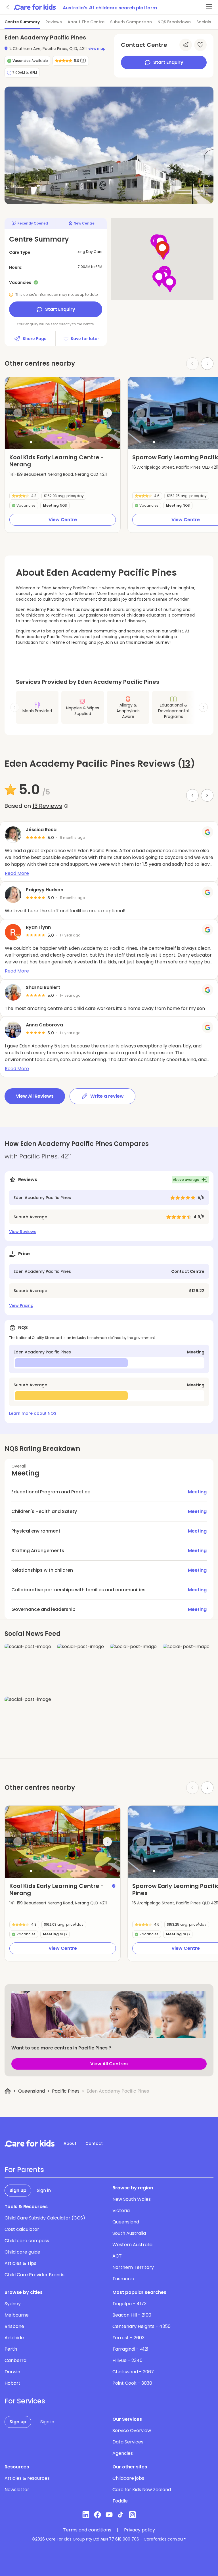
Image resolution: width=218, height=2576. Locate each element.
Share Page (35, 339)
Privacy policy (140, 2530)
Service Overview (132, 2431)
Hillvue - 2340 (127, 2360)
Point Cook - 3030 (132, 2383)
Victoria (121, 2211)
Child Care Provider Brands (34, 2275)
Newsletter (17, 2490)
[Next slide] (207, 364)
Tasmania (123, 2279)
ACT (117, 2256)
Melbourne (17, 2315)
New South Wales (132, 2199)
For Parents (24, 2170)
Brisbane (14, 2326)
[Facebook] (98, 2515)
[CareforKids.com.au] (30, 2143)
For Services (25, 2401)
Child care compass (27, 2241)
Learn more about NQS (33, 1413)
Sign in (44, 2190)
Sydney (13, 2304)
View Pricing (21, 1305)
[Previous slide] (18, 413)
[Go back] (8, 7)
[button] (31, 442)
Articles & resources (27, 2478)
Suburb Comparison (131, 22)
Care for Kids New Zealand (142, 2490)
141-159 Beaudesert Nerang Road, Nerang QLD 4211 (58, 474)
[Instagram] (132, 2515)
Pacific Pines (66, 2091)
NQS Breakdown (174, 22)
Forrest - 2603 (128, 2338)
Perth (11, 2349)
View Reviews (23, 1232)
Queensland (32, 2091)
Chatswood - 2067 (133, 2372)
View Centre (63, 520)
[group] (63, 413)
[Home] (8, 2091)
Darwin (12, 2372)
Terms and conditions (87, 2530)
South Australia (129, 2233)
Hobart (12, 2383)
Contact (94, 2143)
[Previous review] (192, 795)
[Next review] (207, 795)
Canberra (15, 2360)
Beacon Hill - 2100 (132, 2315)
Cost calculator (22, 2229)
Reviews (54, 22)
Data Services (128, 2442)
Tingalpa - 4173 (129, 2304)
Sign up (18, 2190)
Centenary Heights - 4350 (142, 2326)
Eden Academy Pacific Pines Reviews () (100, 764)
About (70, 2143)
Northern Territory (133, 2267)
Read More (17, 873)
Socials (204, 22)
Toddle (120, 2501)
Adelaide (14, 2338)
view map (97, 49)
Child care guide (22, 2252)
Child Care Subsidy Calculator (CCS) (45, 2218)
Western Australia (132, 2245)
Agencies (123, 2453)
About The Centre (86, 22)
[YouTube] (109, 2515)
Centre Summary (22, 22)
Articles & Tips (20, 2263)
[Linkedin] (86, 2515)
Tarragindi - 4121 (130, 2349)
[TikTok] (121, 2515)
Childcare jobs (128, 2478)
